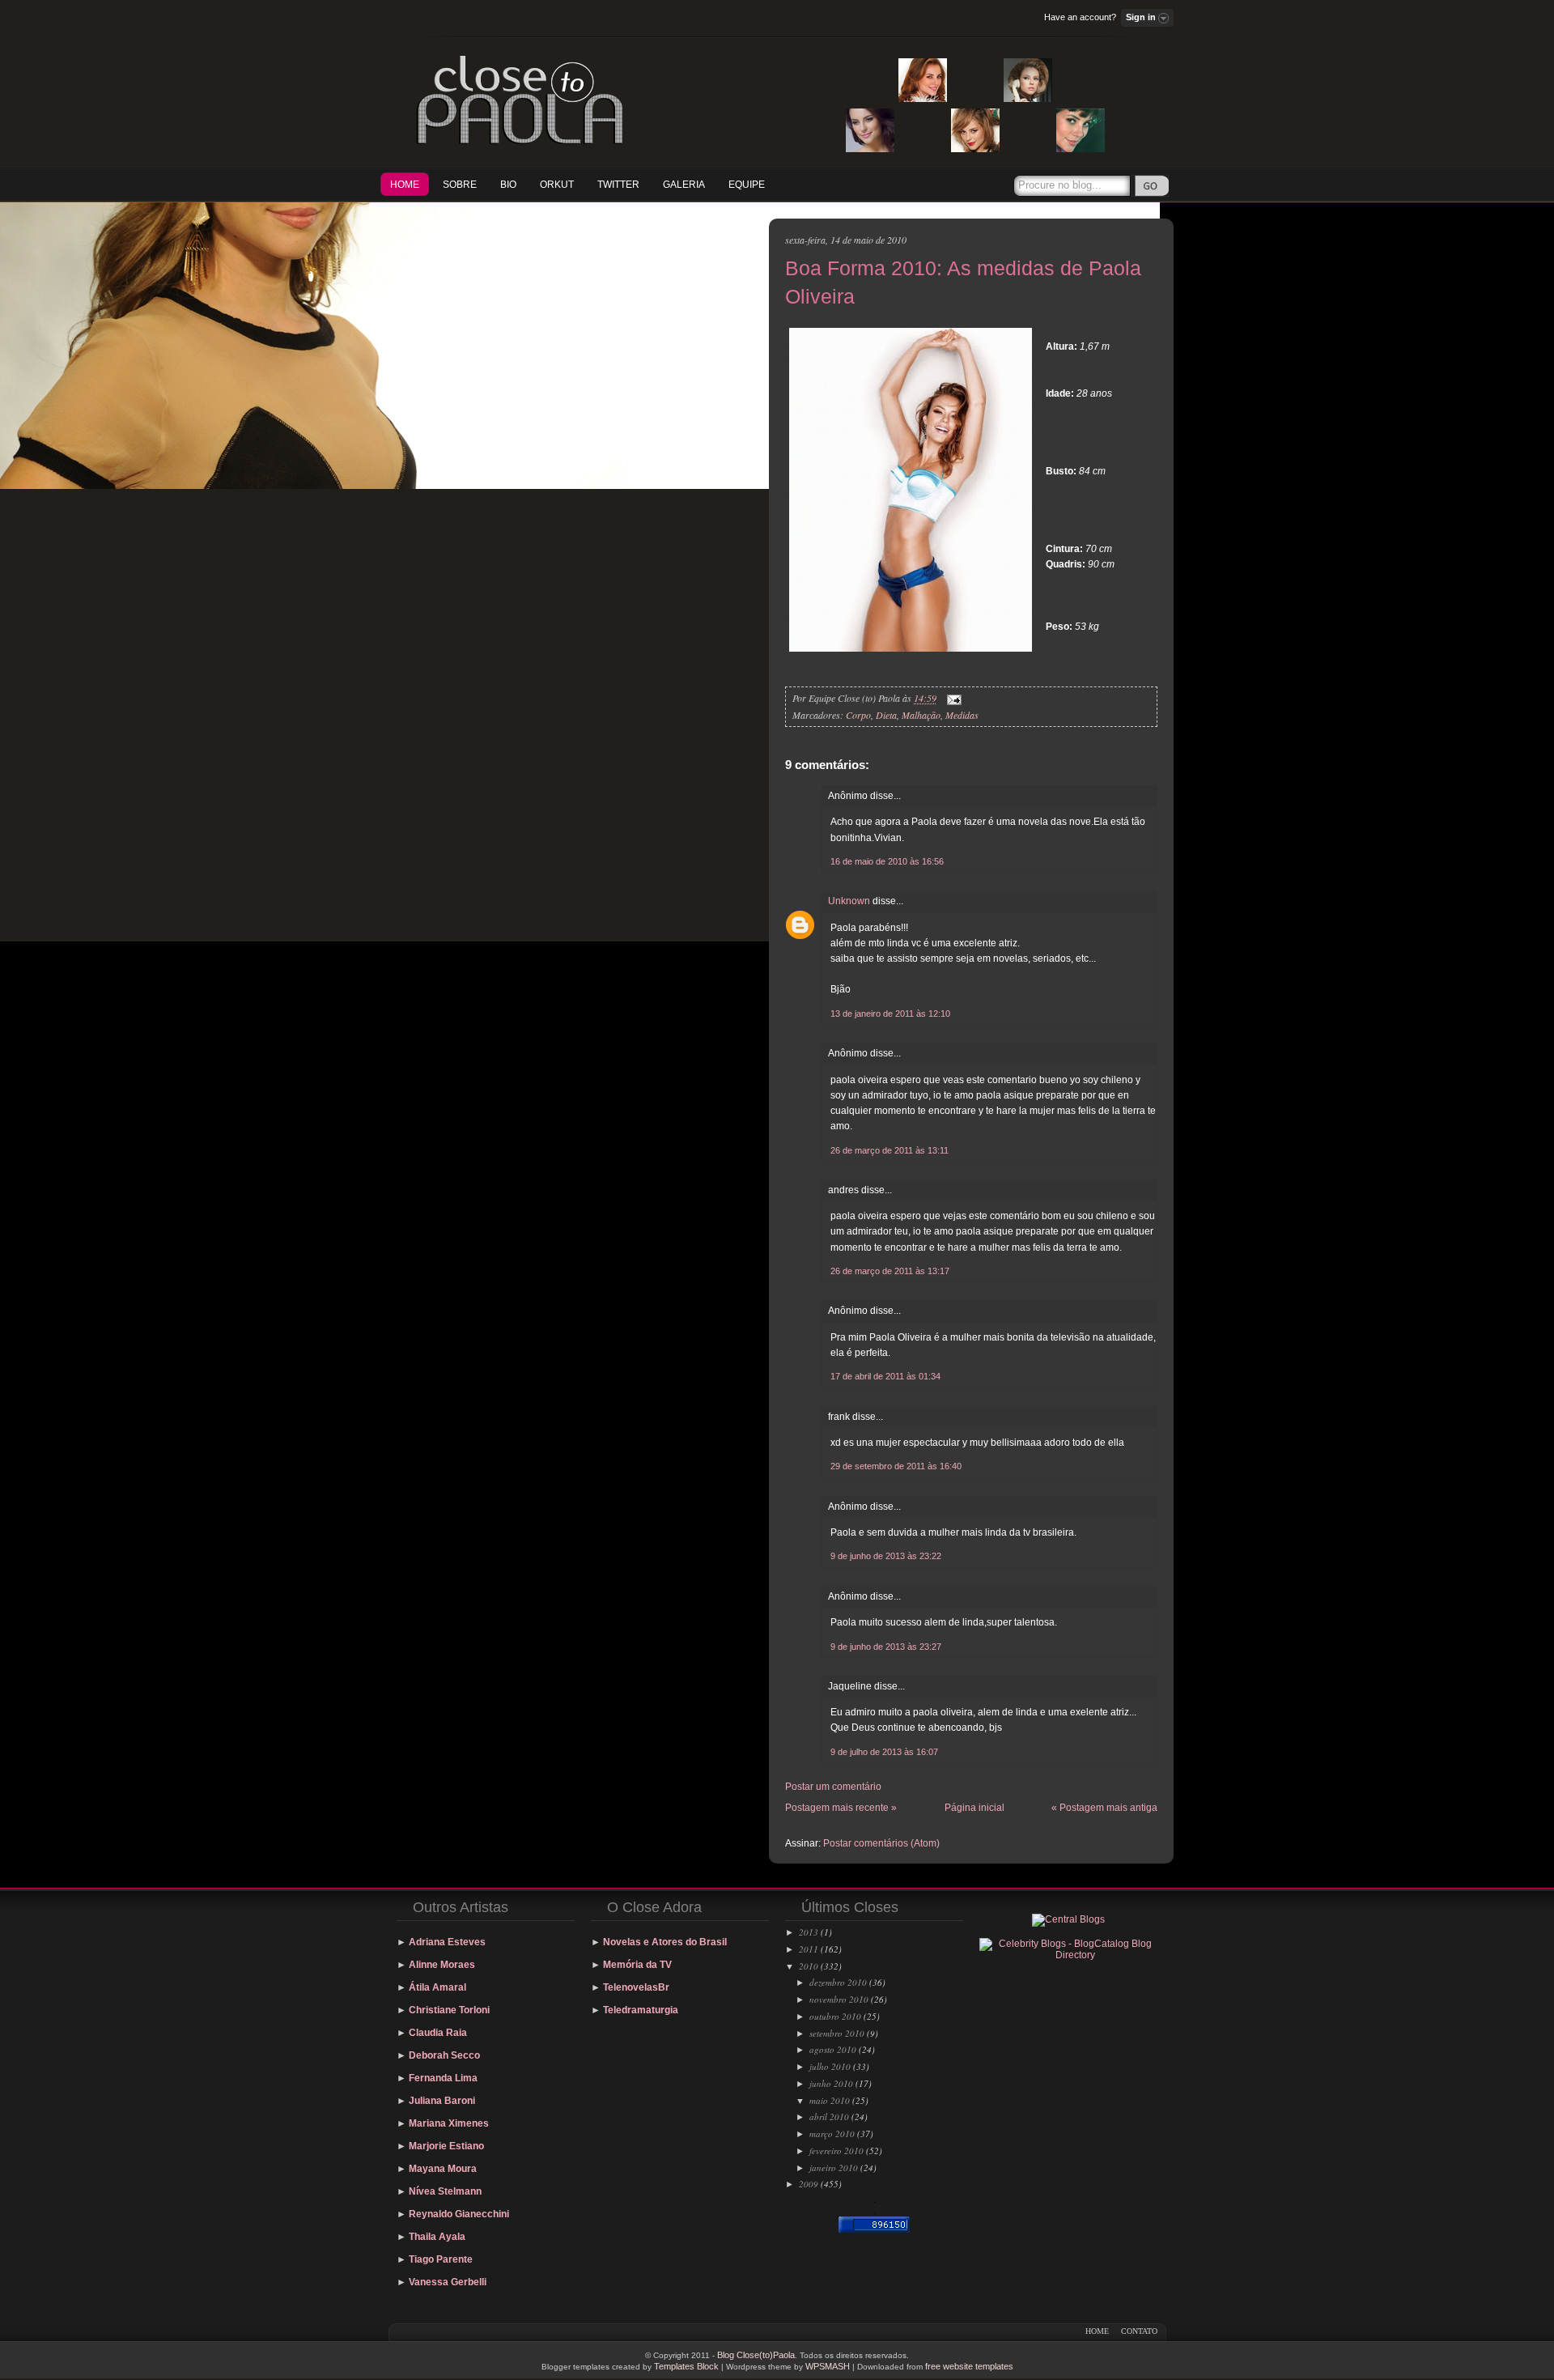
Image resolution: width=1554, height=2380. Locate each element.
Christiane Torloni (449, 2010)
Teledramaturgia (641, 2010)
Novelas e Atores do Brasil (665, 1942)
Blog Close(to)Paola (756, 2355)
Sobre (460, 185)
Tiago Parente (441, 2259)
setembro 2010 (837, 2033)
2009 (809, 2184)
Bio (508, 185)
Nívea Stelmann (445, 2191)
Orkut (557, 185)
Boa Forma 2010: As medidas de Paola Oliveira (963, 282)
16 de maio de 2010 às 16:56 (887, 861)
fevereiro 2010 (836, 2150)
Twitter (618, 185)
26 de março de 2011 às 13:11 (890, 1150)
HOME (405, 185)
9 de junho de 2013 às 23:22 (886, 1556)
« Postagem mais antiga (1104, 1808)
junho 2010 (831, 2083)
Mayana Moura (443, 2169)
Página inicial (974, 1808)
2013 (809, 1932)
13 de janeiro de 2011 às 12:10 (890, 1014)
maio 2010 (830, 2100)
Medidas (962, 715)
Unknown (849, 901)
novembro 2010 (839, 1999)
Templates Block (686, 2366)
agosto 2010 (833, 2049)
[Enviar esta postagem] (952, 698)
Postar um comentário (833, 1787)
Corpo (858, 715)
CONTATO (1139, 2331)
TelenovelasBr (636, 1987)
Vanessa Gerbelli (448, 2282)
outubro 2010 (835, 2016)
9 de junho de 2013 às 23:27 (886, 1647)
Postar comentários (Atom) (881, 1843)
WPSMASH (828, 2366)
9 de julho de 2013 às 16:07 (884, 1752)
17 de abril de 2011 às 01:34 (885, 1376)
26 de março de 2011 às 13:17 (890, 1271)
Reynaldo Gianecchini (459, 2214)
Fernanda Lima (443, 2078)
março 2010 (832, 2133)
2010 (809, 1966)
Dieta (886, 715)
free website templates (969, 2366)
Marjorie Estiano (446, 2146)
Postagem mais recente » (841, 1808)
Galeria (684, 185)
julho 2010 (830, 2066)
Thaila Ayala (437, 2237)
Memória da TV (637, 1965)
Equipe (747, 185)
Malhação (921, 715)
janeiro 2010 (834, 2167)
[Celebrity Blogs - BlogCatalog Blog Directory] (1068, 1955)
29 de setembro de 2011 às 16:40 (896, 1466)
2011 (809, 1949)
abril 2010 (829, 2116)
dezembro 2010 (838, 1982)
